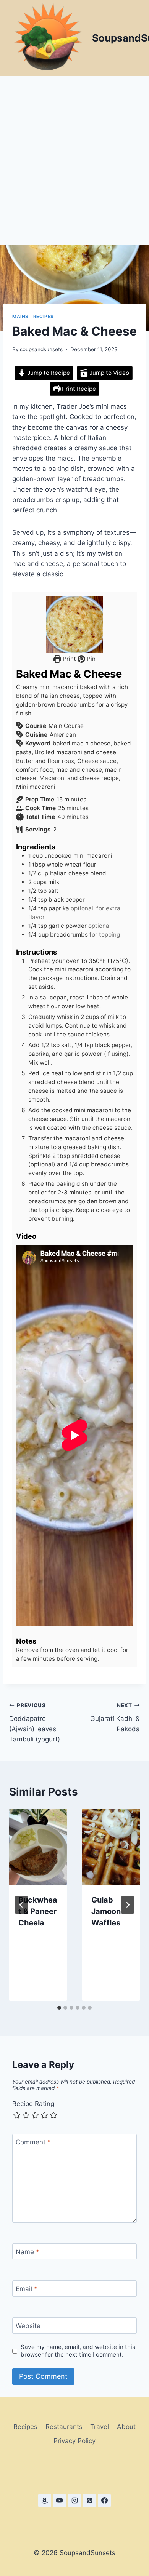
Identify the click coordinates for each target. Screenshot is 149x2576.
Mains (20, 316)
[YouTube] (60, 2501)
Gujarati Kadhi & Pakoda (115, 1717)
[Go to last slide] (21, 1905)
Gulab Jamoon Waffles (106, 1911)
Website (28, 2326)
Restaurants (64, 2427)
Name (28, 2252)
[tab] (59, 2008)
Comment (33, 2142)
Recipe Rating (33, 2104)
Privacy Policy (74, 2441)
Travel (100, 2427)
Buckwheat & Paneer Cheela (38, 1911)
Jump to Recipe (48, 373)
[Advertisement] (74, 154)
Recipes (44, 316)
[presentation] (38, 1847)
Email (27, 2289)
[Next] (128, 1905)
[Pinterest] (89, 2501)
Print (69, 659)
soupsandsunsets (41, 349)
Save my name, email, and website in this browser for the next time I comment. (78, 2351)
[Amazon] (45, 2501)
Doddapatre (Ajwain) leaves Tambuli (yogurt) (35, 1723)
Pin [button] (90, 659)
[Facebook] (104, 2501)
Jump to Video (109, 373)
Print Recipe (78, 389)
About (126, 2427)
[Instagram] (74, 2501)
